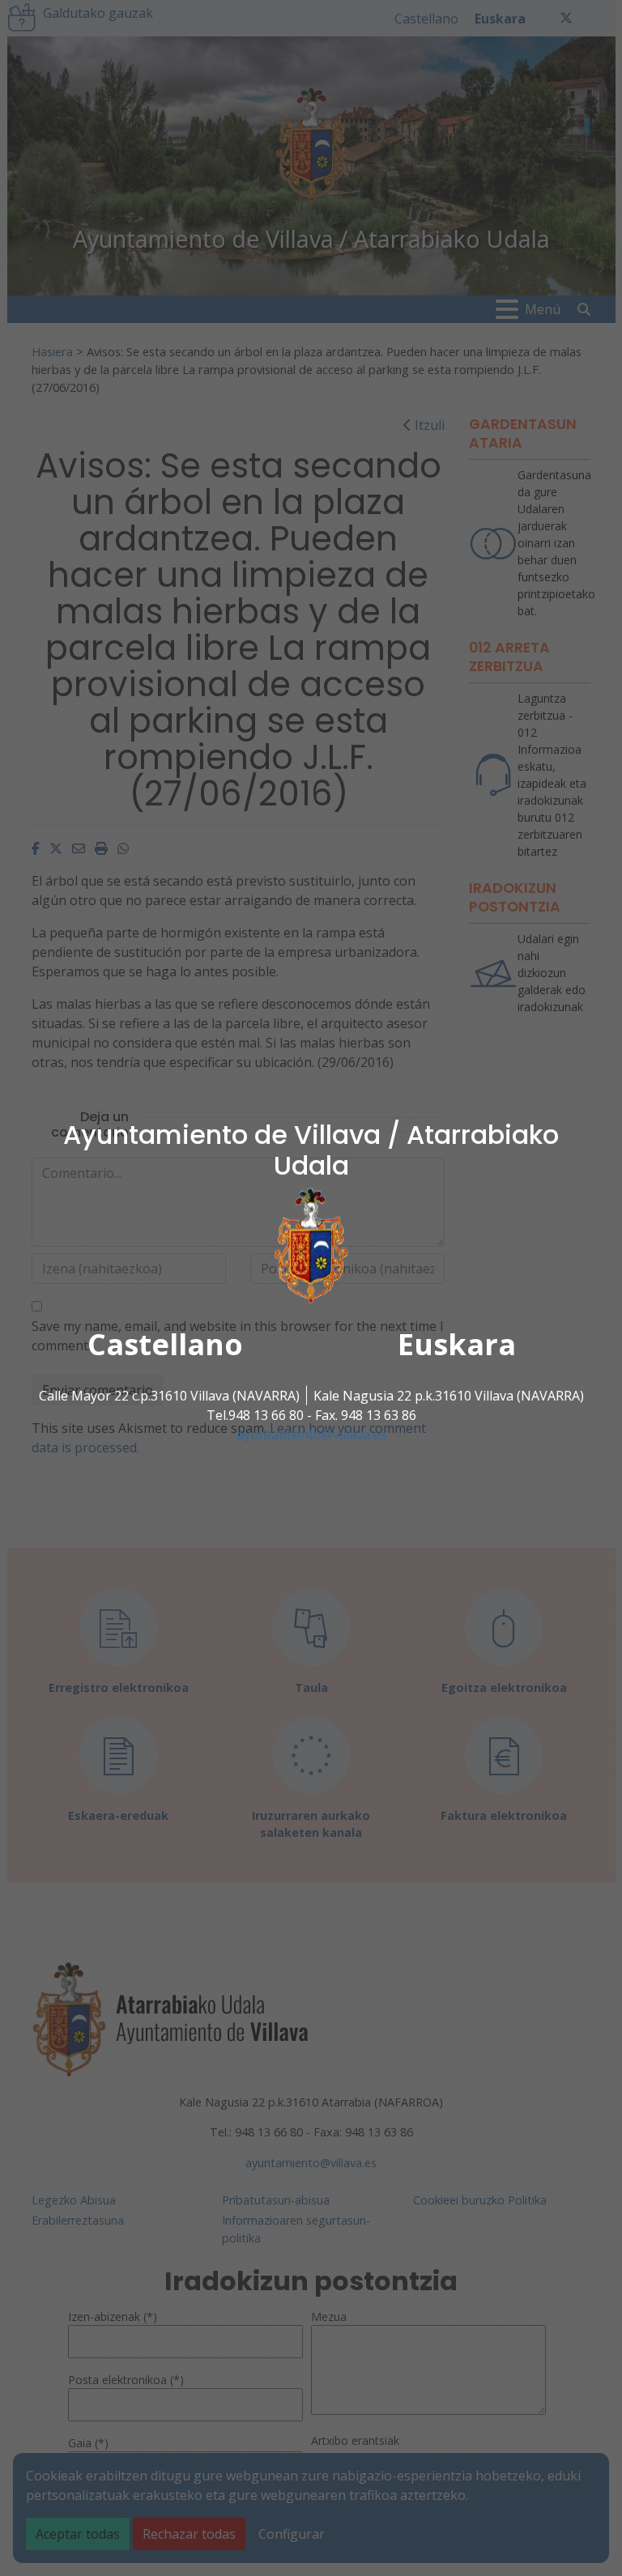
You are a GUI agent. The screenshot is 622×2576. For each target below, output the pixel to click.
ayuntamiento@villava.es (311, 1434)
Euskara (457, 1343)
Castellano (165, 1343)
